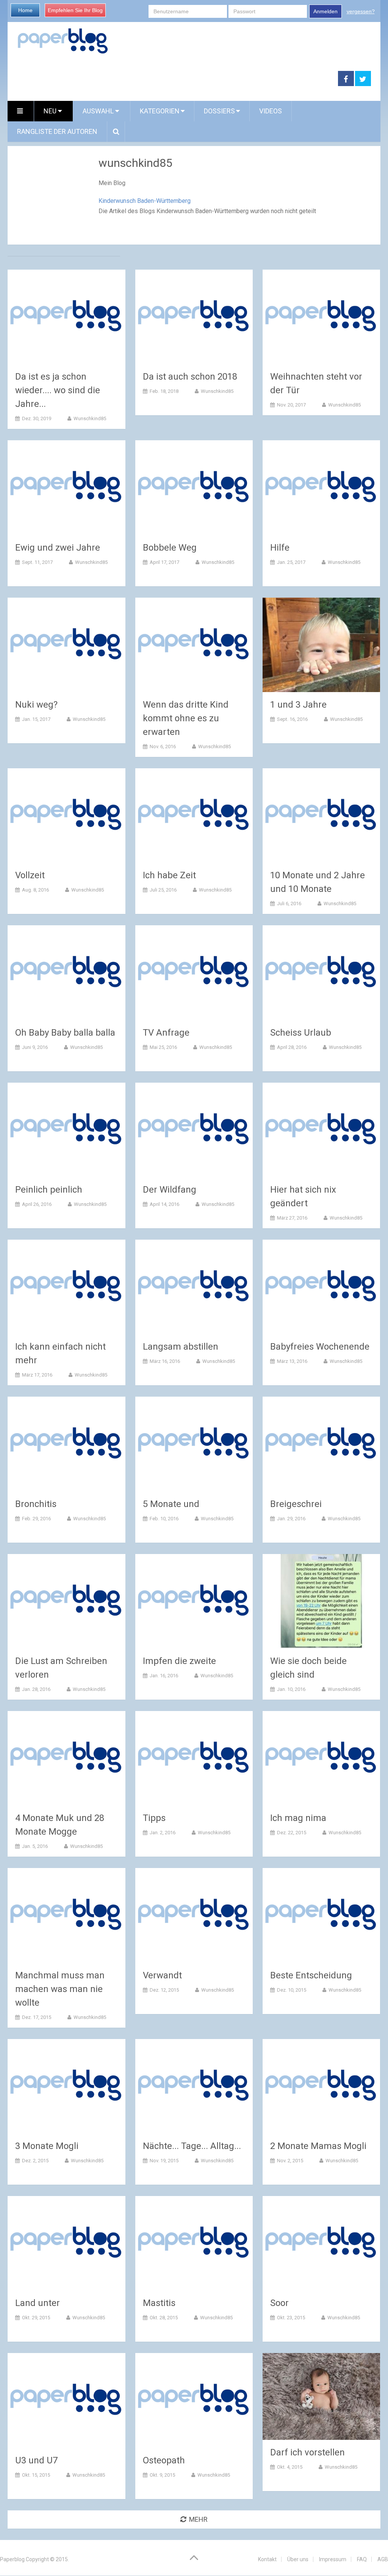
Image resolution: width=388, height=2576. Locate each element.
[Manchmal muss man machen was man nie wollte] (66, 1915)
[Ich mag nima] (322, 1758)
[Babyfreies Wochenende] (322, 1287)
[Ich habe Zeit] (194, 815)
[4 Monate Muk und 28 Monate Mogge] (66, 1758)
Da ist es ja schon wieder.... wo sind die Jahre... (58, 390)
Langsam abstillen (181, 1347)
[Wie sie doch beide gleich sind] (322, 1601)
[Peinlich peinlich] (66, 1130)
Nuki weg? (36, 705)
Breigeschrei (296, 1504)
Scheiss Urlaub (301, 1033)
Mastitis (159, 2303)
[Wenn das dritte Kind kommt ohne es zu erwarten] (194, 645)
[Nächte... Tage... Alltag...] (194, 2086)
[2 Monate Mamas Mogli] (322, 2086)
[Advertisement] (173, 79)
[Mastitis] (194, 2243)
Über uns (298, 2559)
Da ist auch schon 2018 (190, 377)
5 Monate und (171, 1504)
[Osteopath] (194, 2400)
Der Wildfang (170, 1190)
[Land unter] (66, 2243)
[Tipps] (194, 1758)
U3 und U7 (36, 2460)
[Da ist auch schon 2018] (194, 317)
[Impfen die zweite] (194, 1601)
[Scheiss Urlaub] (322, 972)
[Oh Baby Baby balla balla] (66, 972)
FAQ (362, 2559)
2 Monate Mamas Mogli (318, 2146)
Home (25, 10)
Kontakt (267, 2559)
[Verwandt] (194, 1915)
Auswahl (99, 111)
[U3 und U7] (66, 2400)
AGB (383, 2559)
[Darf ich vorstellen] (322, 2396)
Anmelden (325, 11)
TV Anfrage (166, 1033)
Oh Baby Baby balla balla (65, 1033)
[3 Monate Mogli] (66, 2086)
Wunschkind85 (90, 418)
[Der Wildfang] (194, 1130)
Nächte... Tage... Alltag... (192, 2146)
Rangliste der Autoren (57, 131)
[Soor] (322, 2243)
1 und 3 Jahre (298, 705)
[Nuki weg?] (66, 645)
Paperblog (12, 2559)
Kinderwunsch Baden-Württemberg (145, 201)
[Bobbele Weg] (194, 487)
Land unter (38, 2303)
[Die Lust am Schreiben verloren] (66, 1601)
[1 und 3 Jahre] (322, 645)
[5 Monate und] (194, 1444)
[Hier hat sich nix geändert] (322, 1130)
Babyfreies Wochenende (320, 1347)
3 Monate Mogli (47, 2146)
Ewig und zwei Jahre (58, 548)
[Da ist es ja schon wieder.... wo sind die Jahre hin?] (66, 317)
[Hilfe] (322, 487)
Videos (271, 111)
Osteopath (164, 2460)
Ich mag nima (298, 1818)
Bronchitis (36, 1504)
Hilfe (280, 548)
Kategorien (160, 111)
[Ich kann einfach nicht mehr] (66, 1287)
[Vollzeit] (66, 815)
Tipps (154, 1818)
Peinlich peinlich (49, 1190)
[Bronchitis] (66, 1444)
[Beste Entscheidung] (322, 1915)
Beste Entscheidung (311, 1975)
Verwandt (162, 1975)
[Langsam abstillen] (194, 1287)
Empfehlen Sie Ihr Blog (75, 10)
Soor (279, 2303)
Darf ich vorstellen (307, 2452)
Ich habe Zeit (169, 875)
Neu (51, 111)
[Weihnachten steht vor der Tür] (322, 317)
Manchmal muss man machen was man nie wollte (60, 1989)
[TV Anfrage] (194, 972)
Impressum (333, 2559)
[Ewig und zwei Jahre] (66, 487)
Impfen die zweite (179, 1661)
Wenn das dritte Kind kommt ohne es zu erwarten (186, 718)
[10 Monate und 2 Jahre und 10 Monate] (322, 815)
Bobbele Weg (170, 548)
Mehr (198, 2519)
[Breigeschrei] (322, 1444)
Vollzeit (30, 875)
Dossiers (219, 111)
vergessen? (361, 11)
